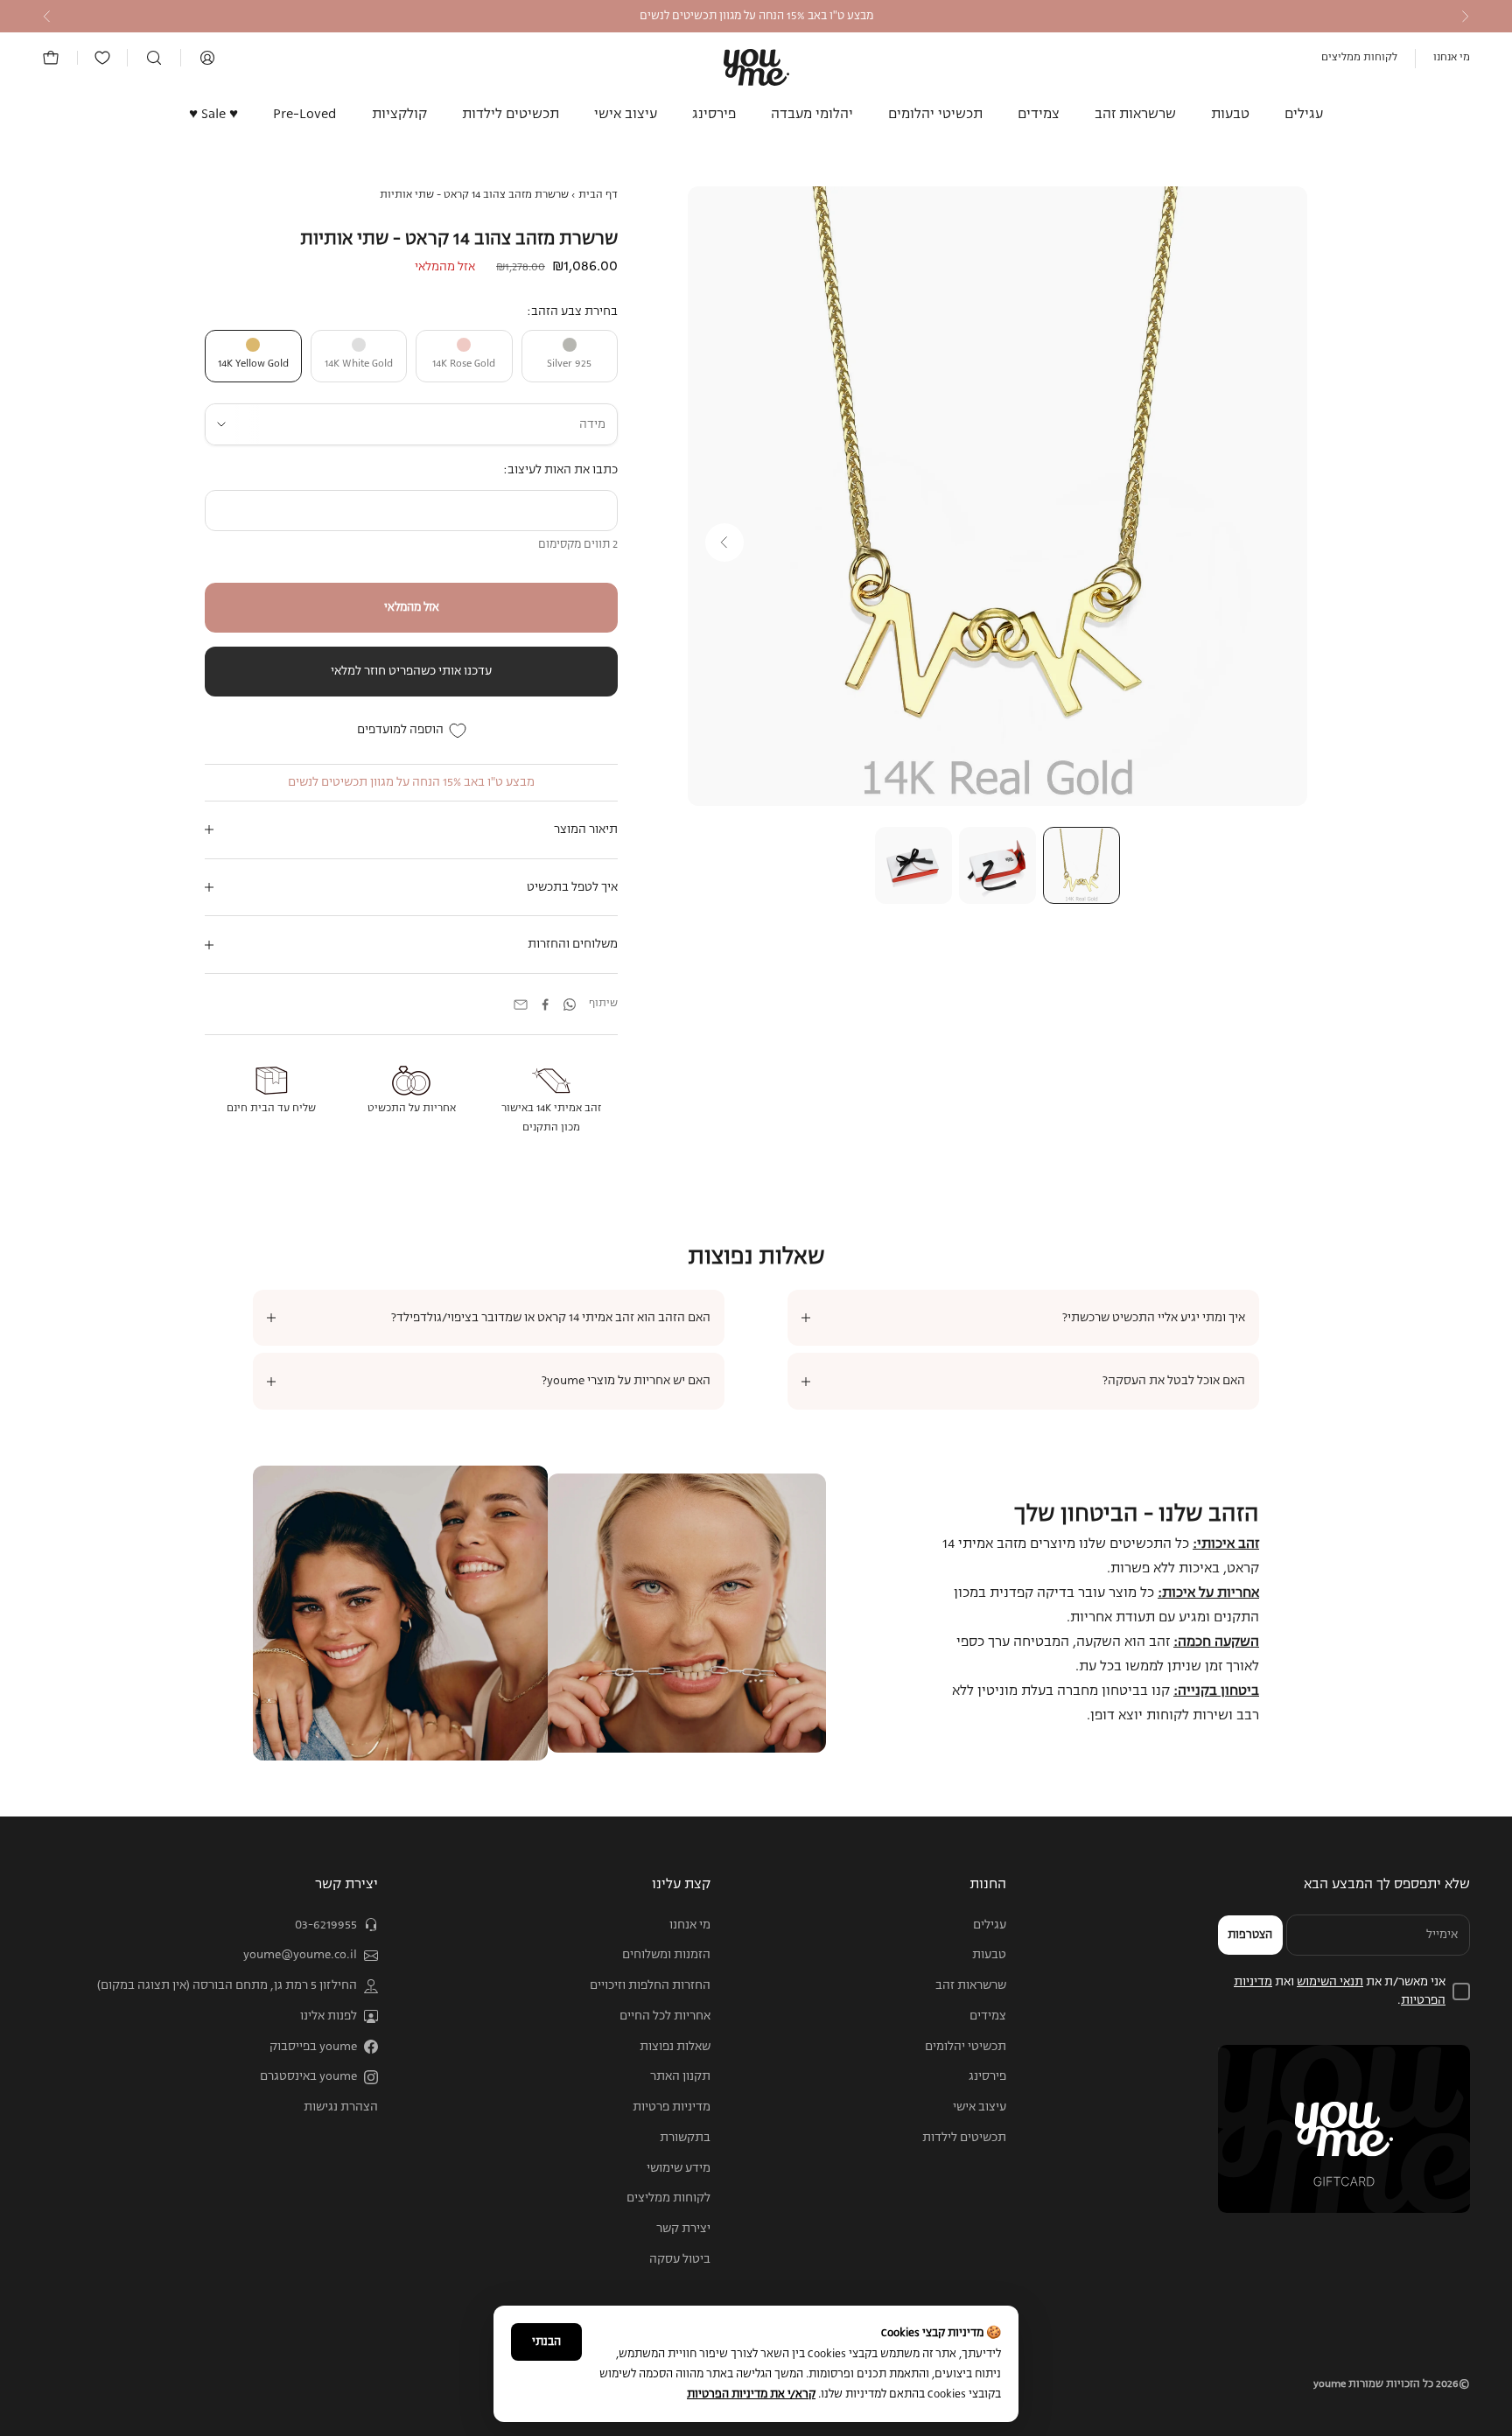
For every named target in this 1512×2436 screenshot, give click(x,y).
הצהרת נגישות (341, 2107)
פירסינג (714, 115)
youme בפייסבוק (313, 2047)
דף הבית (598, 195)
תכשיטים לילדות (511, 115)
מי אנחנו (1452, 58)
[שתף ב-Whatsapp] (570, 1004)
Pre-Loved (305, 115)
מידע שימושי (679, 2168)
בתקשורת (685, 2138)
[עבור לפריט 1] (1081, 865)
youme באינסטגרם (308, 2076)
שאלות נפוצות (675, 2047)
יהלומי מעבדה (812, 115)
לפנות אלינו (329, 2016)
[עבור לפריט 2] (997, 865)
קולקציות (399, 115)
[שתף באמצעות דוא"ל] (521, 1004)
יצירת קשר (683, 2229)
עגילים (1304, 115)
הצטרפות (1250, 1935)
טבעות (1230, 115)
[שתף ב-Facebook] (545, 1004)
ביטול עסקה (680, 2259)
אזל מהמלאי (412, 608)
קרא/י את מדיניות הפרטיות (751, 2394)
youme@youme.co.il (300, 1955)
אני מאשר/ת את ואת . (1340, 1991)
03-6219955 (326, 1925)
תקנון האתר (680, 2076)
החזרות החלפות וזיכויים (650, 1985)
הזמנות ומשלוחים (666, 1955)
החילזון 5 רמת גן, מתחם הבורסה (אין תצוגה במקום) (227, 1985)
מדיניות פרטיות (672, 2107)
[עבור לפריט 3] (913, 865)
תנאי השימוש (1330, 1982)
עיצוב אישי (626, 115)
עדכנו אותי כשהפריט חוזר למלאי (411, 671)
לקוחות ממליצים (1359, 58)
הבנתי (546, 2342)
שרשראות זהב (1135, 115)
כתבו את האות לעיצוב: (560, 470)
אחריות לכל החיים (665, 2016)
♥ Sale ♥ (213, 115)
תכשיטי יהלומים (935, 115)
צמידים (1039, 115)
